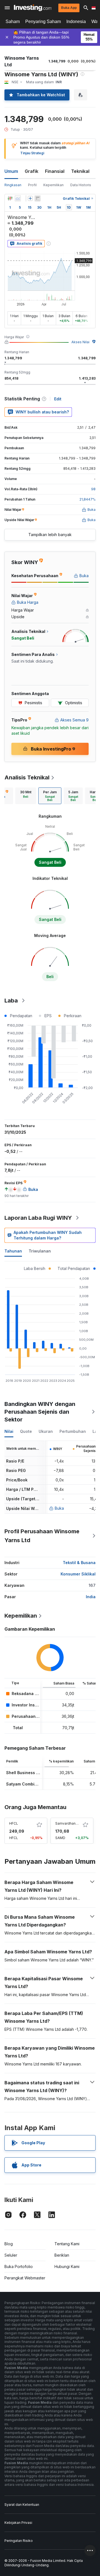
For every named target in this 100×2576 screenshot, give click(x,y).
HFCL (14, 1823)
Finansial (55, 171)
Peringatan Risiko (19, 2541)
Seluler (11, 2255)
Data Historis (81, 185)
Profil (32, 185)
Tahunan (13, 1251)
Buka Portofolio (19, 2266)
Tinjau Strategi (32, 153)
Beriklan (62, 2255)
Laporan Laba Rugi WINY (38, 1218)
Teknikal (80, 171)
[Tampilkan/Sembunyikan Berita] (37, 198)
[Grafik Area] (18, 198)
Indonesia (76, 22)
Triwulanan (40, 1251)
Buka (59, 1508)
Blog (9, 2244)
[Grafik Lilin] (10, 198)
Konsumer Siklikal (78, 1574)
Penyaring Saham (43, 22)
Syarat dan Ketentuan (22, 2505)
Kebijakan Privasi (18, 2523)
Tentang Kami (67, 2244)
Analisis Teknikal (27, 777)
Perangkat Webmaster (25, 2278)
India (91, 1597)
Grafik (32, 171)
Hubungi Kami (67, 2266)
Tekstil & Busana (79, 1563)
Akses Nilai (80, 342)
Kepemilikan (53, 185)
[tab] (26, 796)
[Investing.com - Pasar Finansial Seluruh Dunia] (33, 8)
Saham (13, 22)
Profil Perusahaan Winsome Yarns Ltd (42, 1536)
